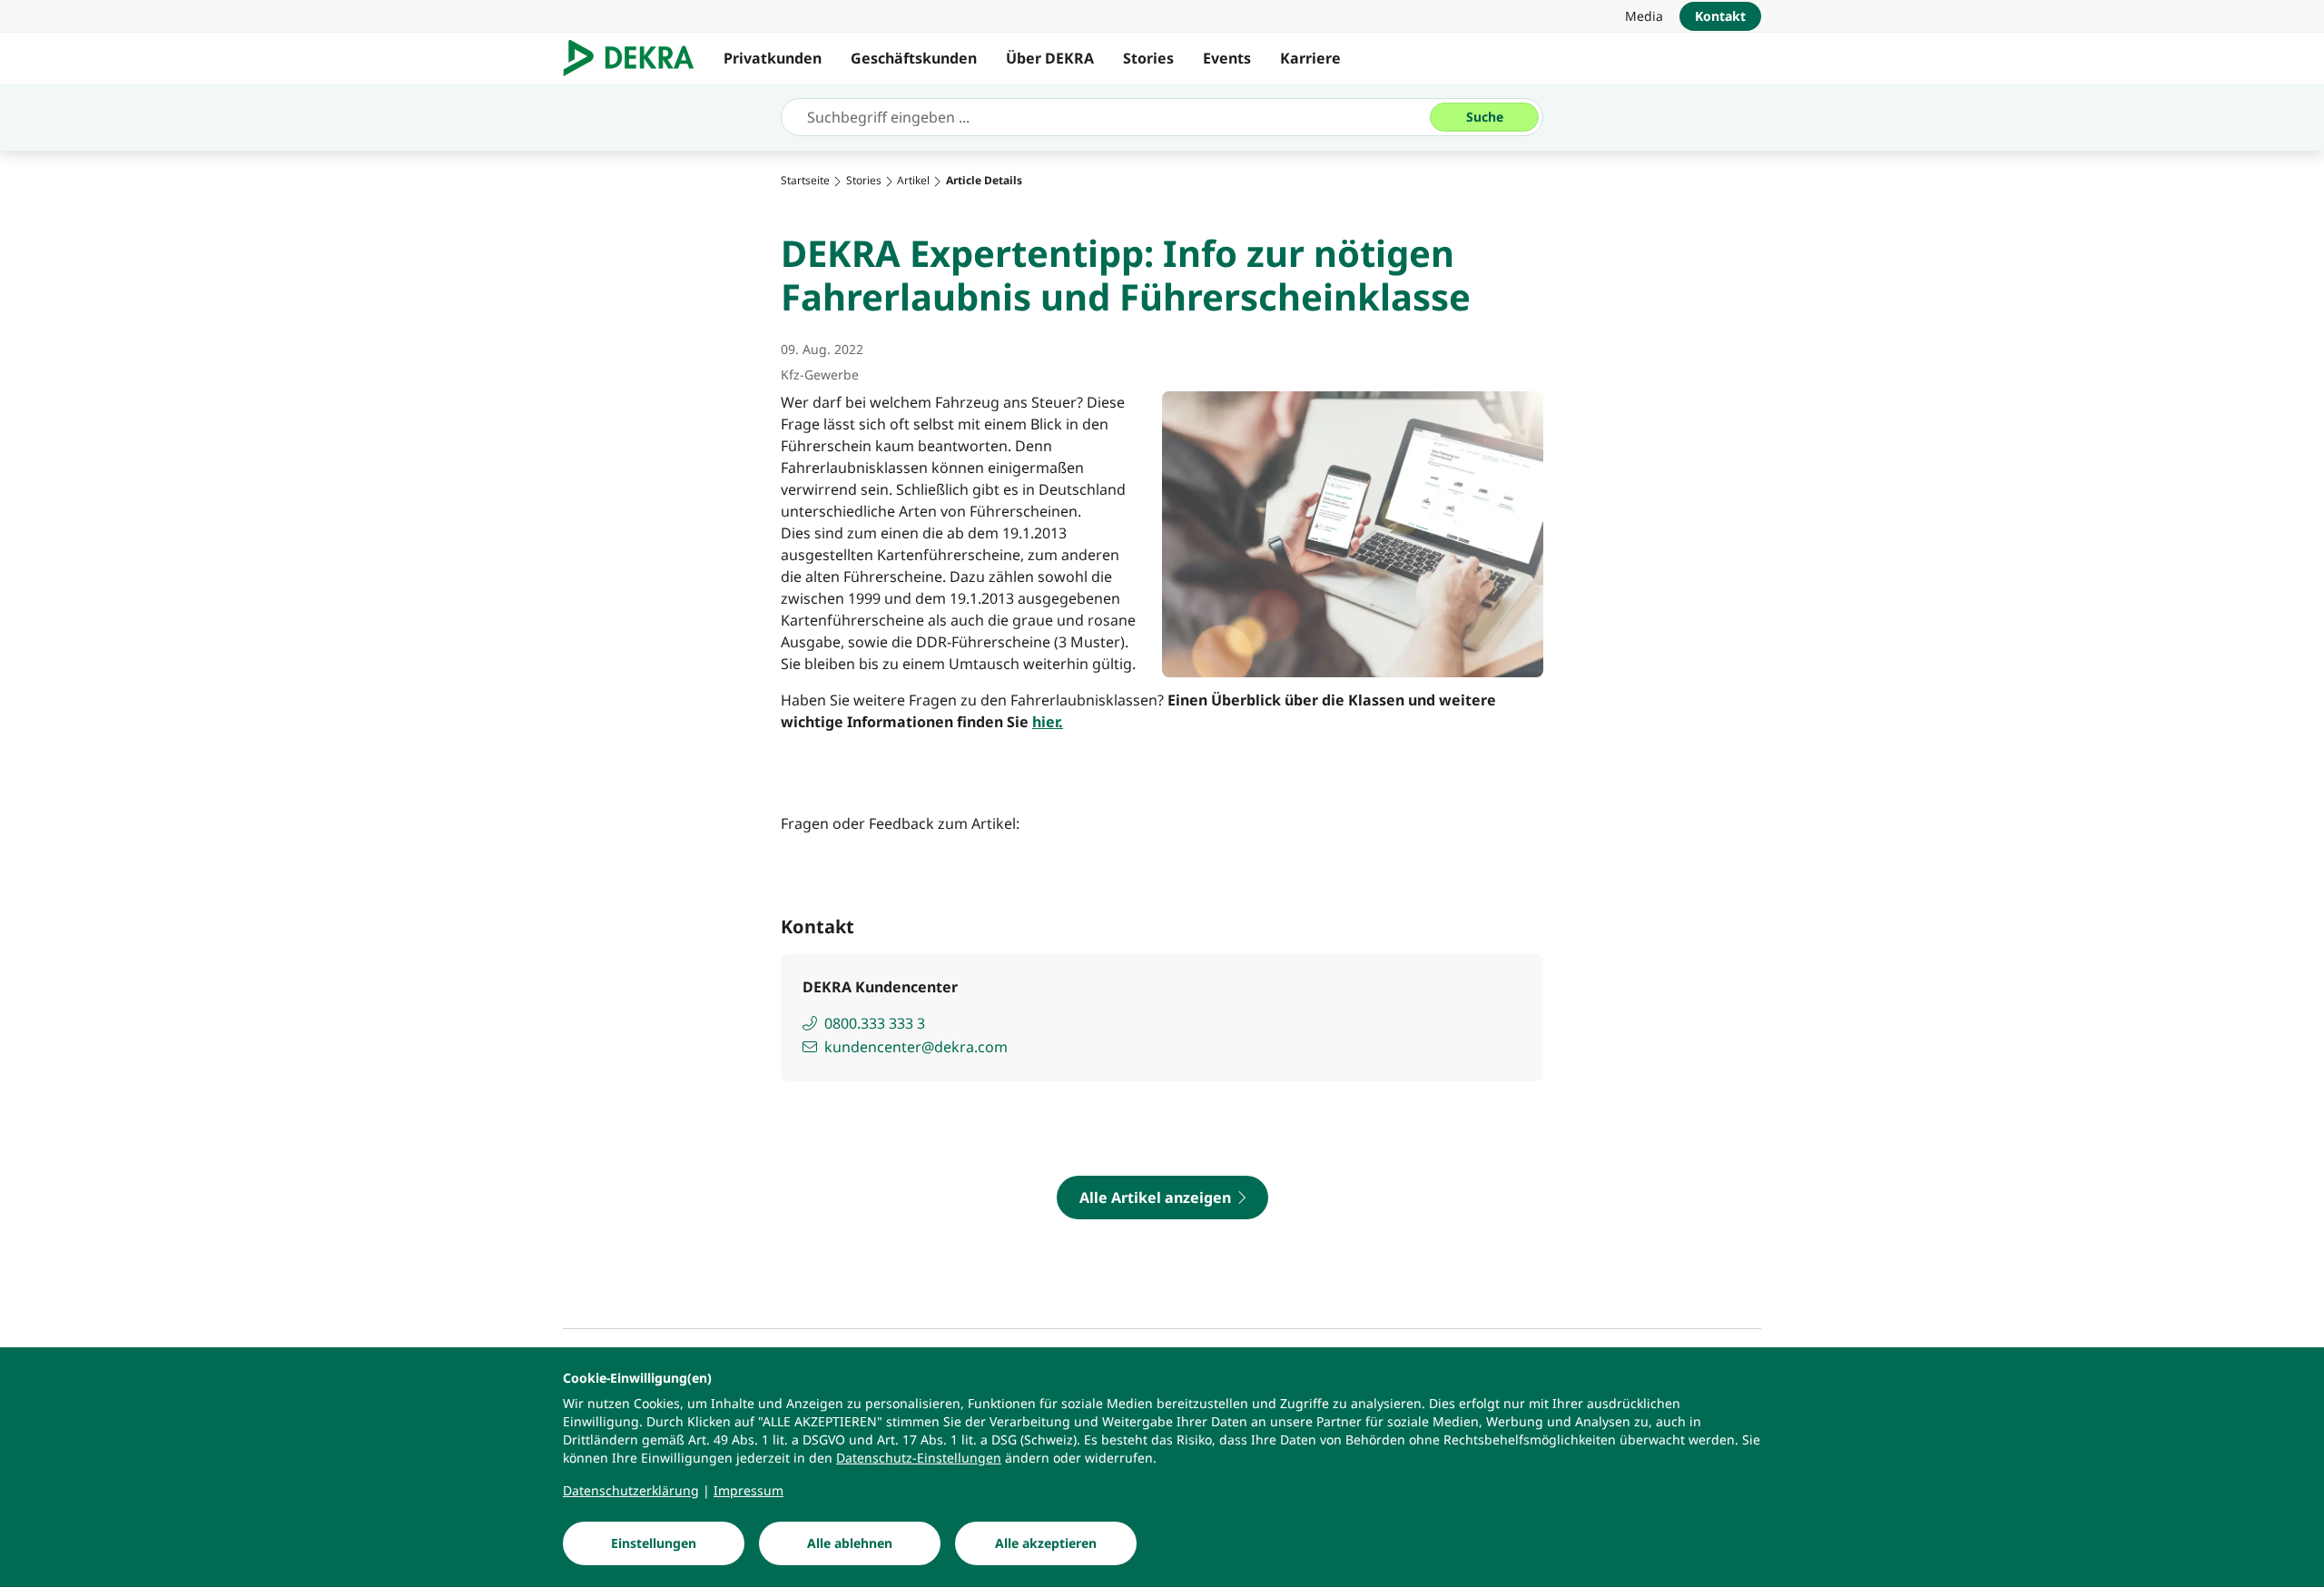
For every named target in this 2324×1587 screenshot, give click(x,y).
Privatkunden (773, 58)
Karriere (1310, 58)
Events (1227, 58)
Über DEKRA (1050, 58)
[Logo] (636, 58)
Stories (1148, 58)
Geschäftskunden (914, 58)
